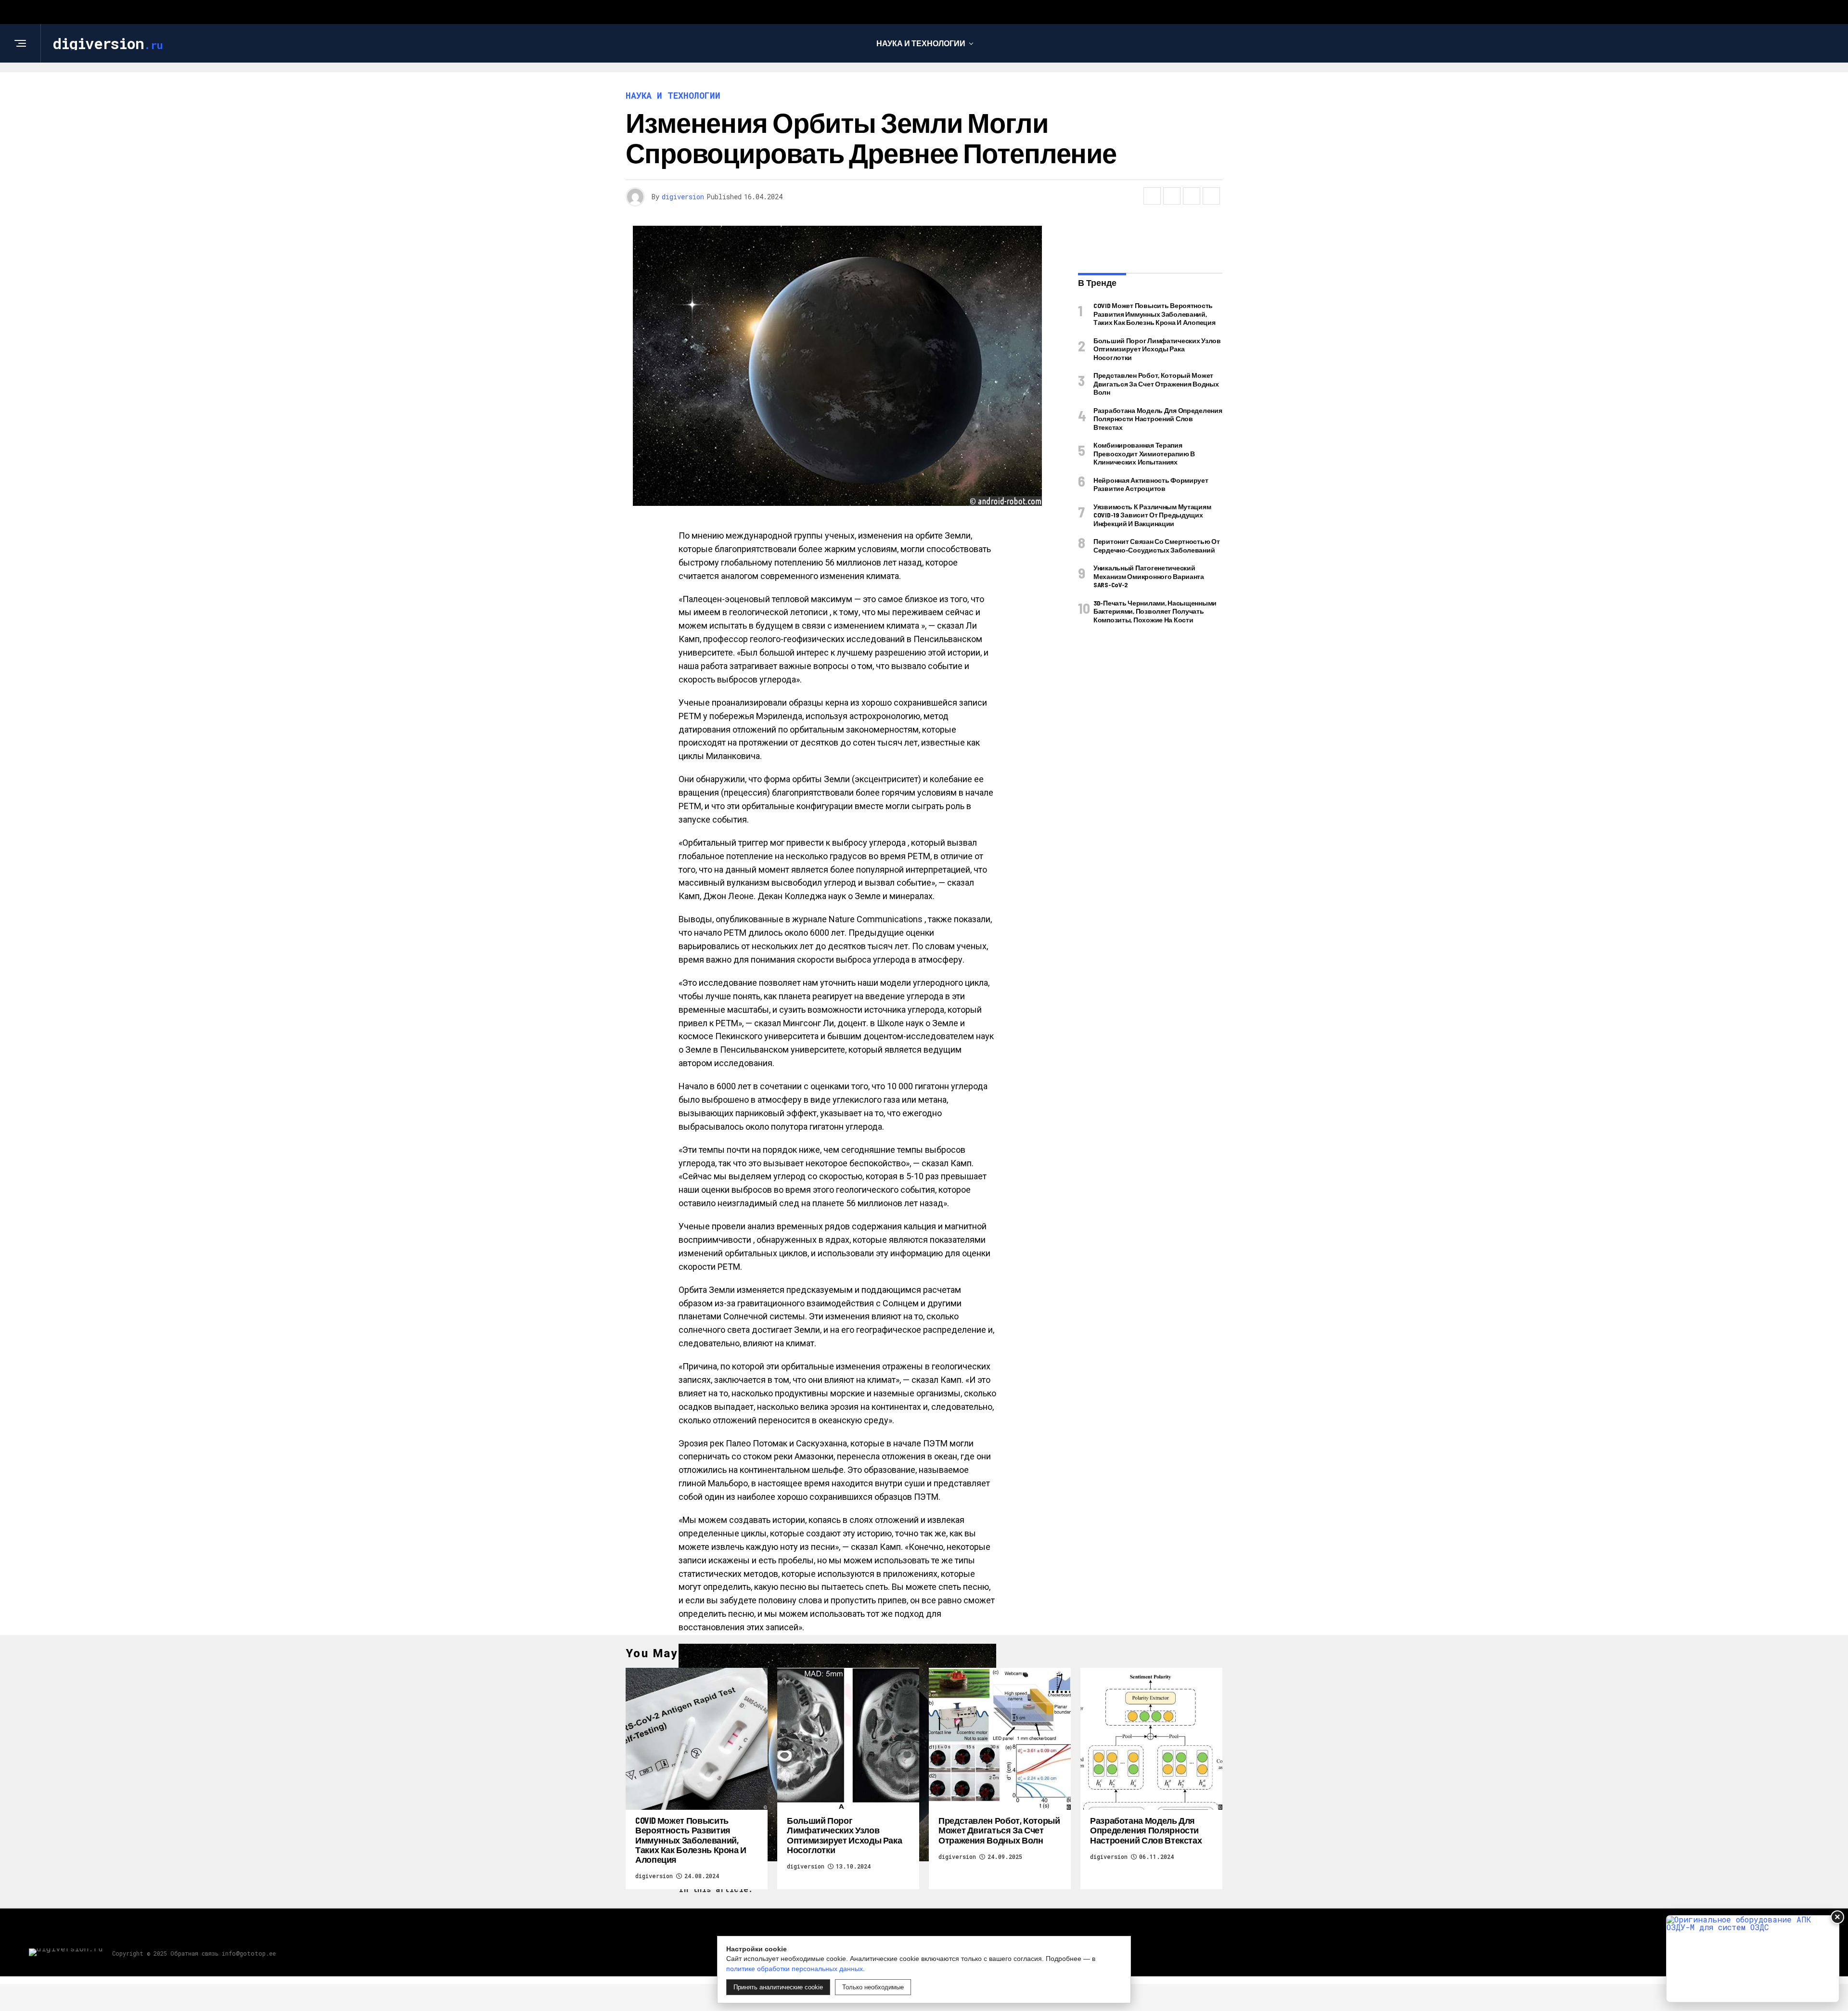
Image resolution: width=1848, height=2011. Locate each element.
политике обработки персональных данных (795, 1969)
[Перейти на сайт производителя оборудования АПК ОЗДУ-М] (1753, 1959)
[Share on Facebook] (1152, 196)
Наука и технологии (921, 43)
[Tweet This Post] (1172, 196)
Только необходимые (873, 1987)
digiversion (683, 197)
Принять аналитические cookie (778, 1987)
